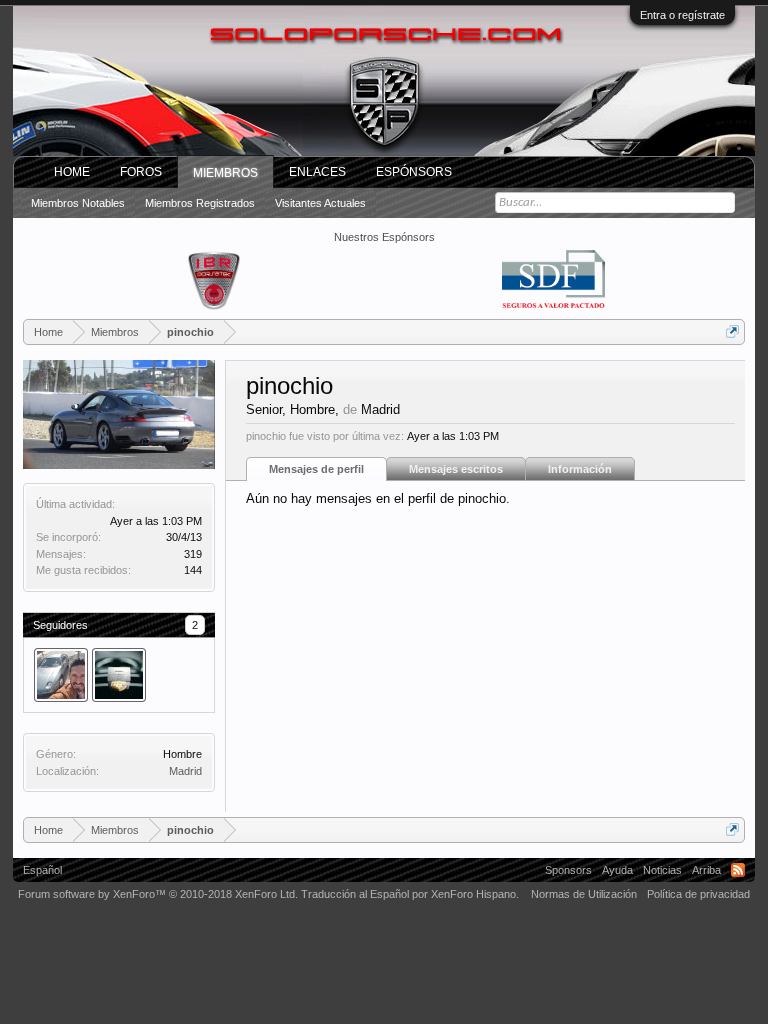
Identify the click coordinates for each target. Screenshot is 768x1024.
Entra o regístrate (682, 15)
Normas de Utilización (584, 894)
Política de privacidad (698, 894)
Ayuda (617, 870)
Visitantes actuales (320, 203)
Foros (141, 172)
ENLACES (317, 172)
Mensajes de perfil (316, 469)
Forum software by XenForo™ (158, 894)
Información (580, 469)
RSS (738, 870)
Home (72, 172)
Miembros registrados (200, 203)
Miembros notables (78, 203)
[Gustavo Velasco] (61, 675)
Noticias (662, 870)
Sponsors (568, 870)
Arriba (706, 870)
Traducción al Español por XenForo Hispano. (410, 894)
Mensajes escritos (456, 469)
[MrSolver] (119, 675)
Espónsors (414, 172)
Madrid (185, 771)
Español (42, 870)
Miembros (225, 173)
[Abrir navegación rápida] (732, 331)
